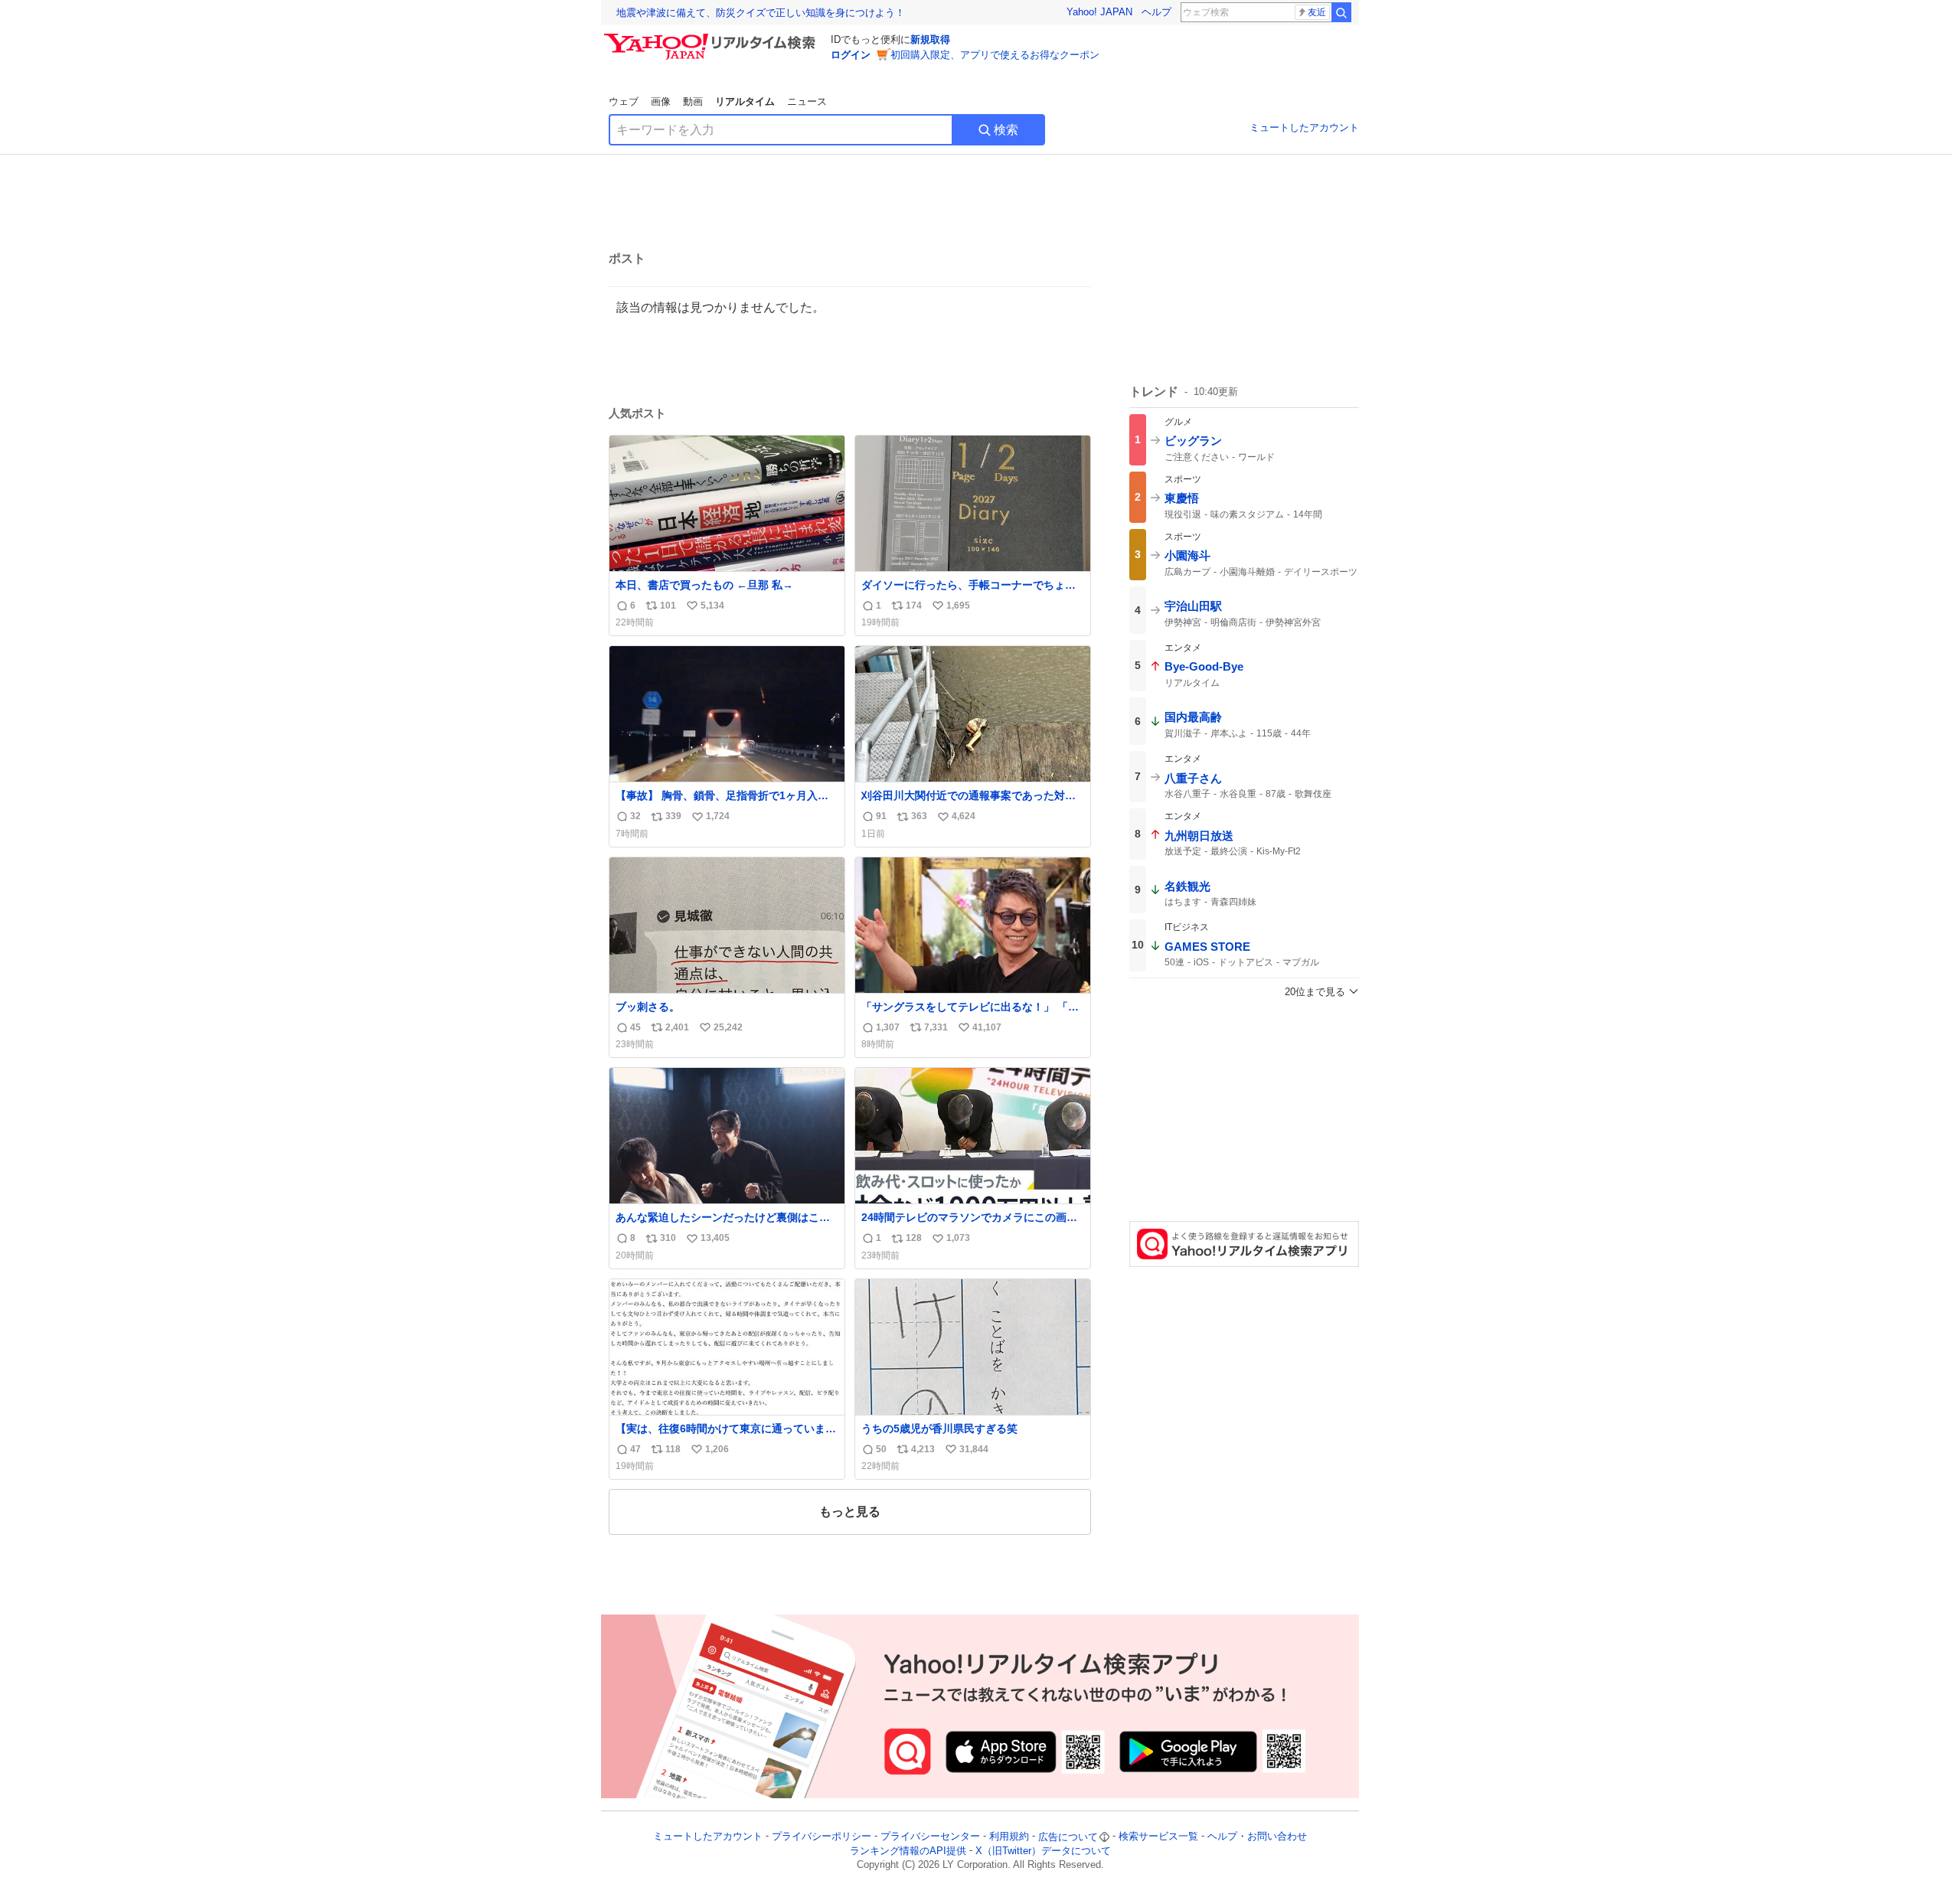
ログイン (851, 55)
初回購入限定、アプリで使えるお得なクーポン (995, 55)
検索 (1006, 130)
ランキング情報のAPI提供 (908, 1851)
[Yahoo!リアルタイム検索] (712, 38)
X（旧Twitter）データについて (1043, 1851)
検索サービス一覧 (1158, 1837)
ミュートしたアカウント (1304, 127)
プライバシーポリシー (822, 1837)
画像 (661, 101)
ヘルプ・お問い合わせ (1257, 1837)
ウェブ (624, 101)
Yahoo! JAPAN (1099, 12)
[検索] (1341, 12)
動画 (693, 101)
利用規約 (1009, 1837)
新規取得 (930, 39)
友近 (1317, 12)
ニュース (807, 101)
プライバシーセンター (930, 1837)
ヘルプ (1156, 12)
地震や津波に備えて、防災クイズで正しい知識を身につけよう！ (761, 13)
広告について (1068, 1837)
